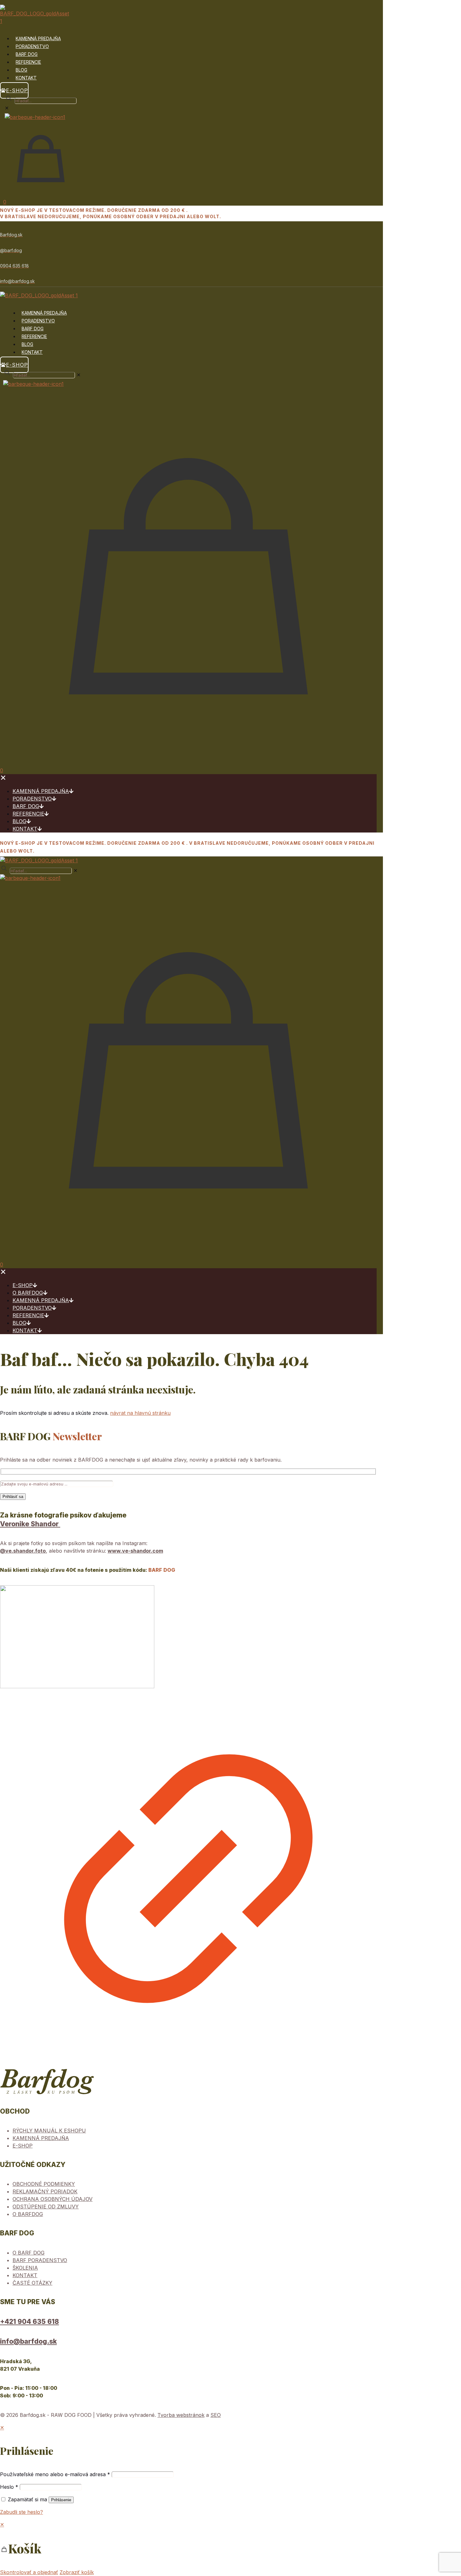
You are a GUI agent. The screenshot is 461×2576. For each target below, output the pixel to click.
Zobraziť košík (77, 2572)
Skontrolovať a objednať (29, 2572)
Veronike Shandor (30, 1524)
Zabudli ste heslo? (21, 2512)
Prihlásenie (61, 2500)
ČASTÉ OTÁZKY (32, 2283)
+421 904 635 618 (29, 2322)
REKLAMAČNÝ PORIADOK (45, 2191)
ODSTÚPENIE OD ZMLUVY (46, 2207)
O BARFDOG (28, 2214)
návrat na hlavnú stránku (140, 1413)
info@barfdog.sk (28, 2341)
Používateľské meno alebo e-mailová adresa (55, 2474)
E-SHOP (23, 2146)
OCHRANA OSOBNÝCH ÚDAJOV (53, 2199)
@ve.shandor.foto (23, 1551)
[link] (188, 1827)
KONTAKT (25, 2275)
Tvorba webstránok (181, 2415)
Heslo (9, 2487)
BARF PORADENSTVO (40, 2260)
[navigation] (230, 2548)
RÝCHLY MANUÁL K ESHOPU (49, 2131)
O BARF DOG (29, 2253)
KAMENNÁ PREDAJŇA (41, 2138)
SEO (216, 2415)
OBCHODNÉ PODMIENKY (44, 2184)
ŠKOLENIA (25, 2268)
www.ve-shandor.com (135, 1551)
